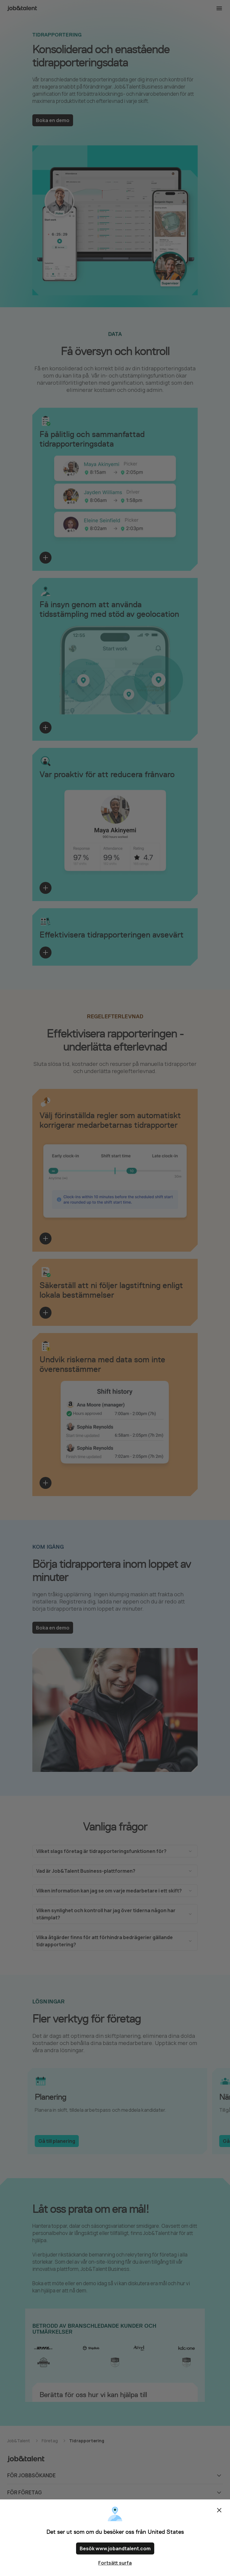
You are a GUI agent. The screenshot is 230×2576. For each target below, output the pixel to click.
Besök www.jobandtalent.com (115, 2548)
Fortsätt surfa (115, 2563)
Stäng (219, 2510)
